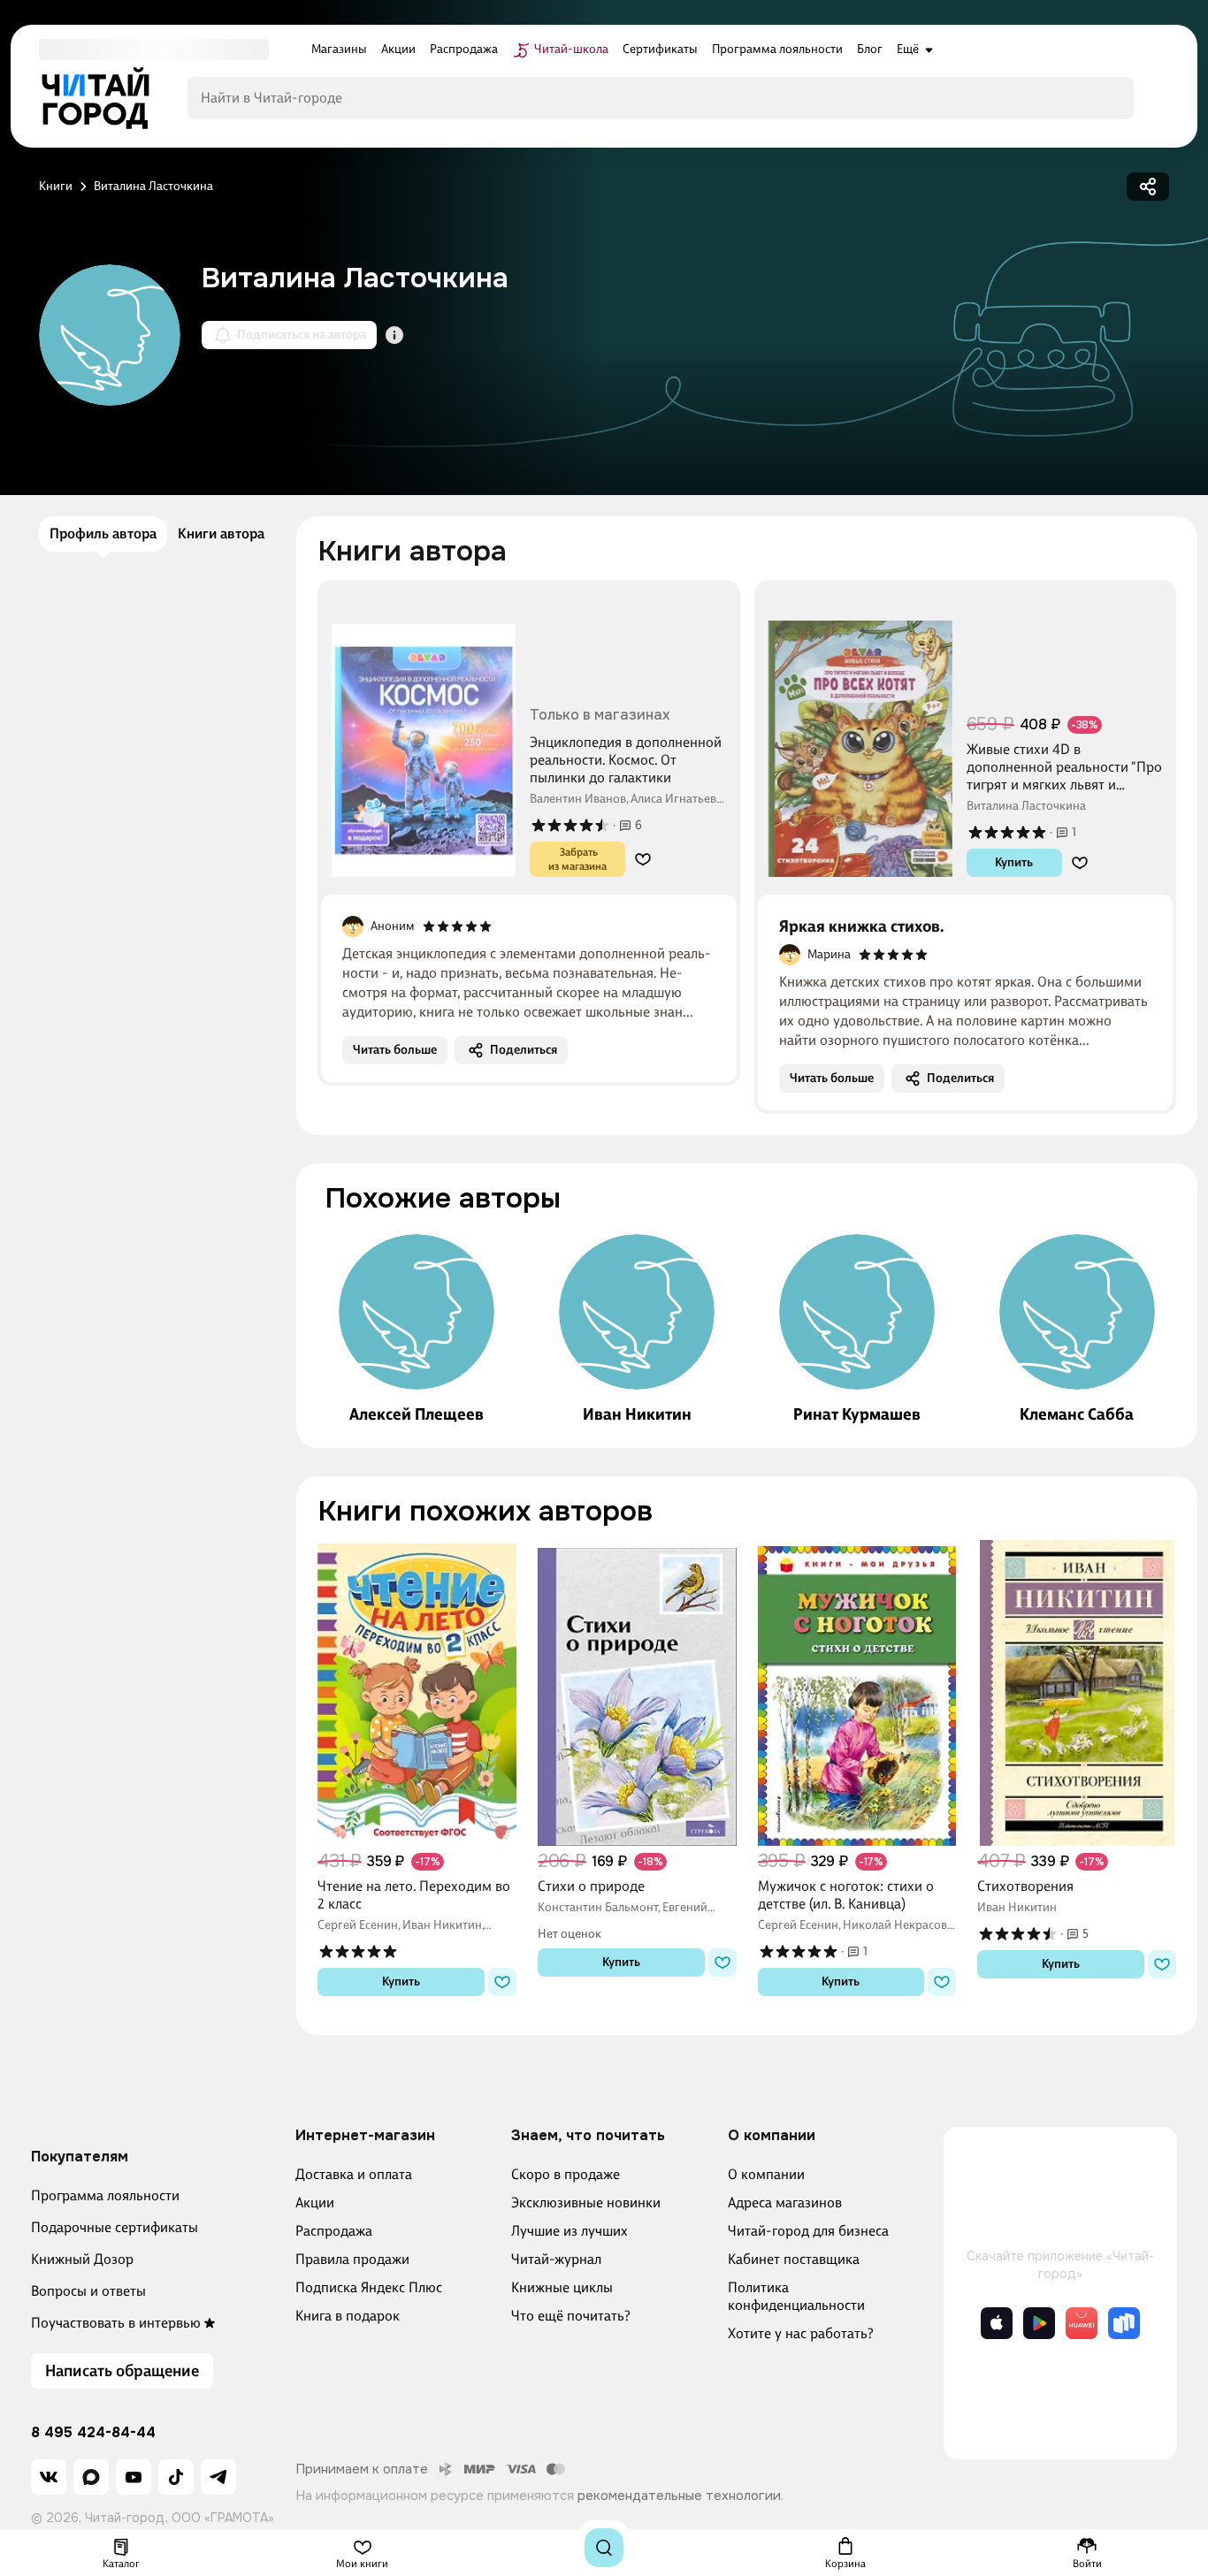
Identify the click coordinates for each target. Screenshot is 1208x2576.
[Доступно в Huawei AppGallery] (1082, 2323)
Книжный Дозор (82, 2259)
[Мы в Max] (91, 2477)
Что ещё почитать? (571, 2316)
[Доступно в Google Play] (1039, 2323)
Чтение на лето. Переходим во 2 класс (414, 1895)
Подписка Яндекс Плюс (369, 2287)
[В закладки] (643, 859)
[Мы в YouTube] (134, 2477)
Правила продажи (352, 2259)
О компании (766, 2174)
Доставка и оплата (354, 2174)
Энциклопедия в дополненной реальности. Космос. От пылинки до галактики (626, 760)
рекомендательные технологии (679, 2496)
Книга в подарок (348, 2316)
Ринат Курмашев (857, 1414)
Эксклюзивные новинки (586, 2203)
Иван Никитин (637, 1414)
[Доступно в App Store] (997, 2323)
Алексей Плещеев (417, 1414)
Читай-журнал (556, 2259)
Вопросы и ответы (88, 2291)
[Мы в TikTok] (176, 2477)
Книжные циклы (562, 2287)
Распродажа (334, 2231)
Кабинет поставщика (794, 2259)
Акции (315, 2203)
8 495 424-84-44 (93, 2433)
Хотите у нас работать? (801, 2333)
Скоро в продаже (566, 2174)
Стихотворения (1025, 1886)
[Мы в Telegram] (218, 2477)
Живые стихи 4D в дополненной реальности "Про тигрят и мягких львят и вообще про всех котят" (1064, 767)
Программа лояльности (105, 2195)
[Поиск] (604, 2548)
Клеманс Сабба (1077, 1414)
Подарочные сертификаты (115, 2227)
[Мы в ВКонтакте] (49, 2477)
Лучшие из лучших (570, 2231)
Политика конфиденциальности (796, 2296)
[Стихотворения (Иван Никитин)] (1077, 1693)
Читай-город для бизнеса (808, 2231)
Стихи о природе (591, 1886)
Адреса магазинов (785, 2203)
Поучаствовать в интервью (116, 2323)
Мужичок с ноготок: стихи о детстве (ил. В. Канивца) (846, 1895)
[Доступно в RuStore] (1124, 2323)
